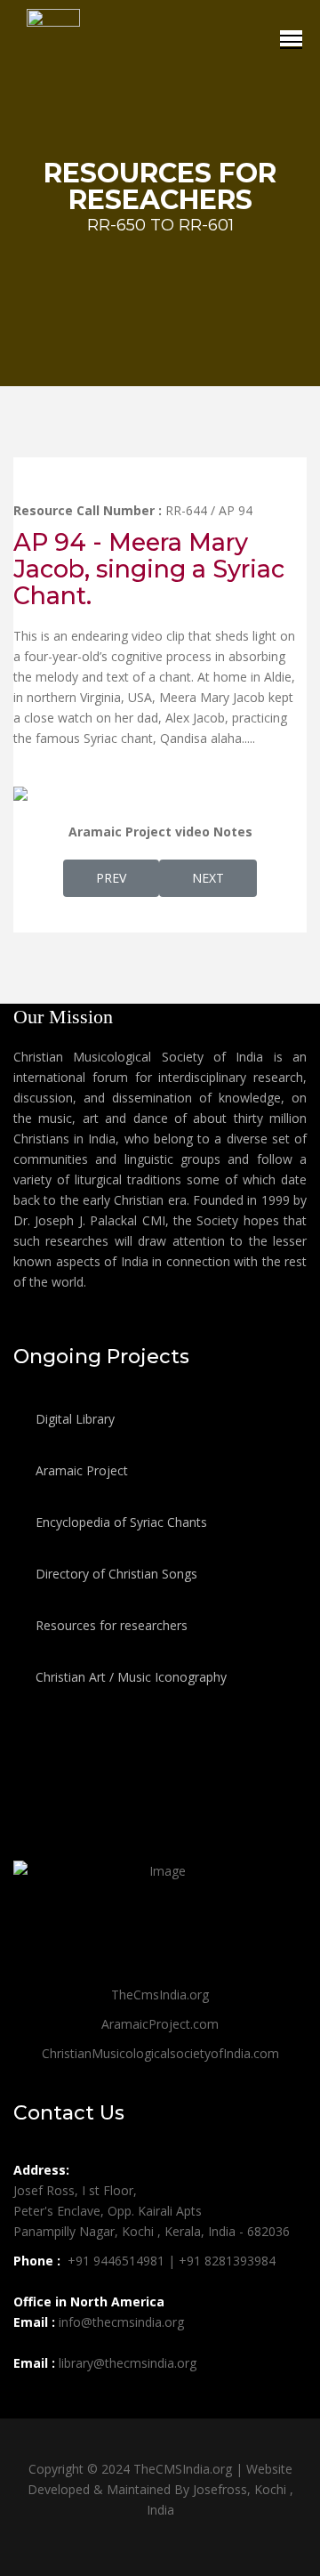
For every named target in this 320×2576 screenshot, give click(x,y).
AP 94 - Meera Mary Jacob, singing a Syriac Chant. (149, 569)
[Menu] (291, 38)
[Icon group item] (29, 2402)
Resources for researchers (110, 1625)
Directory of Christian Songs (115, 1574)
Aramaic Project (80, 1470)
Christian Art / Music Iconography (129, 1677)
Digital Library (73, 1419)
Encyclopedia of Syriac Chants (120, 1522)
